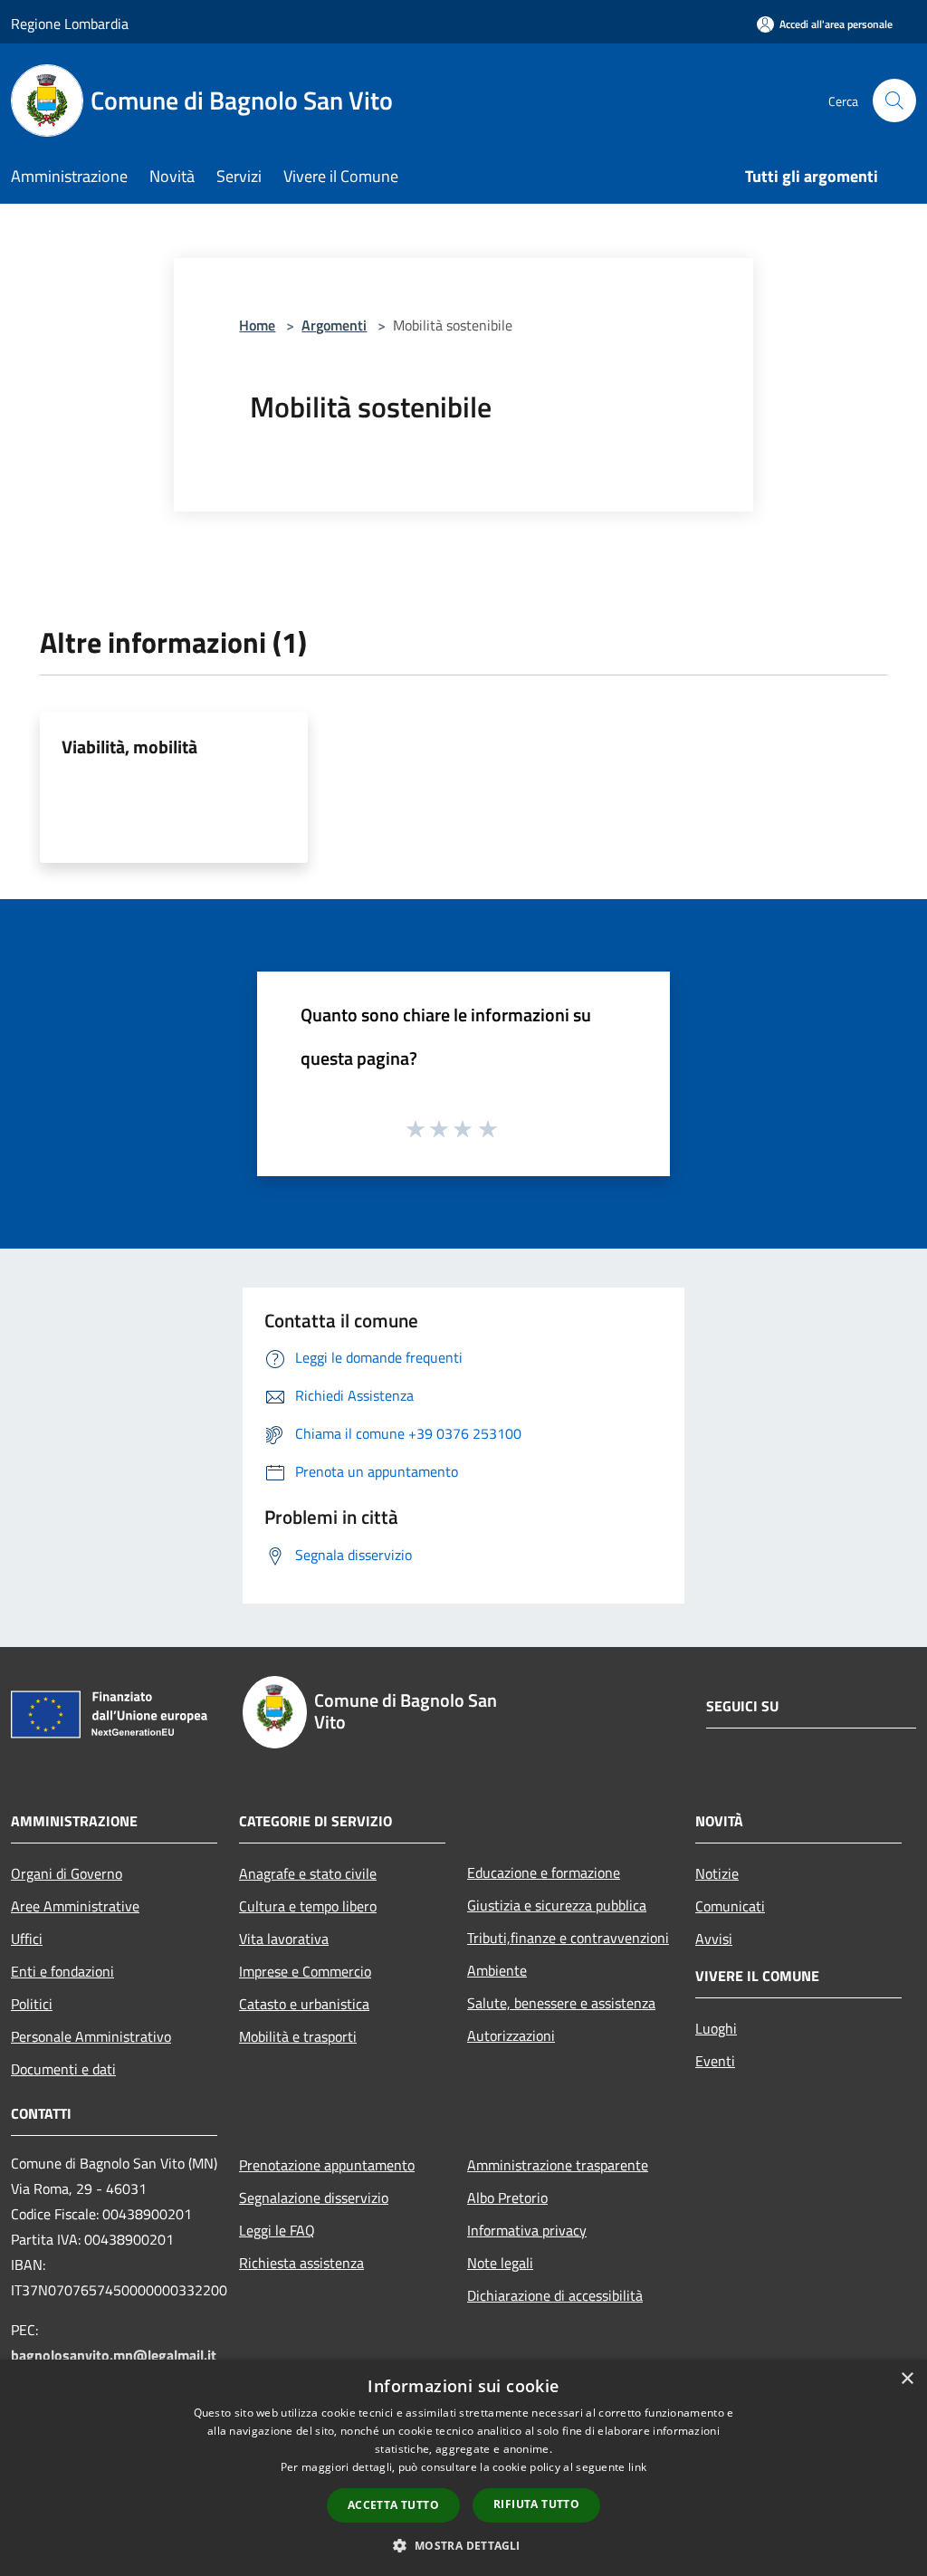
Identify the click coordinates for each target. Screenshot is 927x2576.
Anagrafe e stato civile (308, 1873)
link (637, 2467)
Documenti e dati (63, 2069)
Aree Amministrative (75, 1906)
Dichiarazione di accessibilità (555, 2295)
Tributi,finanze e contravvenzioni (568, 1938)
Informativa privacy (527, 2230)
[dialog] (463, 2468)
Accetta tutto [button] (393, 2505)
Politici (32, 2004)
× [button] (907, 2379)
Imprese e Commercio (305, 1971)
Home (257, 325)
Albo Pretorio (507, 2198)
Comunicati (730, 1906)
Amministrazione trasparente (558, 2165)
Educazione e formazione (544, 1872)
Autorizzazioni (511, 2035)
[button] (463, 2545)
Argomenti (334, 325)
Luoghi (716, 2028)
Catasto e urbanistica (304, 2004)
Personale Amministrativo (91, 2036)
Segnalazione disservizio (314, 2198)
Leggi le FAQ (277, 2230)
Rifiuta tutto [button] (536, 2504)
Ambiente (497, 1970)
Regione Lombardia (70, 24)
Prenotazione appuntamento (327, 2165)
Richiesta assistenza (301, 2263)
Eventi (715, 2061)
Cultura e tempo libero (308, 1906)
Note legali (500, 2263)
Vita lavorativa (284, 1939)
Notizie (717, 1873)
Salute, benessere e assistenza (561, 2003)
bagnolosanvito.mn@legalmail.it (114, 2355)
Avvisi (714, 1939)
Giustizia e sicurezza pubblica (557, 1905)
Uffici (27, 1939)
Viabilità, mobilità (129, 747)
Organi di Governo (67, 1873)
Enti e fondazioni (62, 1971)
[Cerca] (894, 101)
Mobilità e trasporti (298, 2036)
